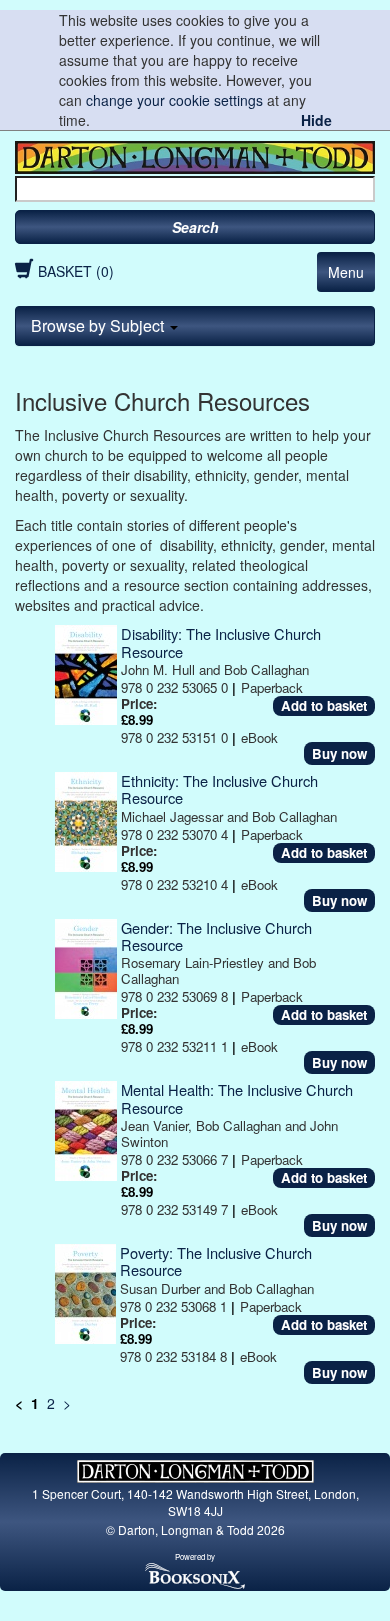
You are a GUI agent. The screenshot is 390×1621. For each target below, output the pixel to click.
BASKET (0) (76, 271)
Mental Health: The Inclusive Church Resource (237, 1098)
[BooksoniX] (195, 1574)
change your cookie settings (174, 100)
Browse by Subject (99, 325)
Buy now (339, 753)
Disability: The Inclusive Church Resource (221, 642)
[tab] (195, 326)
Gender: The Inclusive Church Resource (216, 936)
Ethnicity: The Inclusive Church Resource (219, 789)
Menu (346, 272)
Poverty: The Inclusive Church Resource (216, 1261)
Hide (316, 120)
